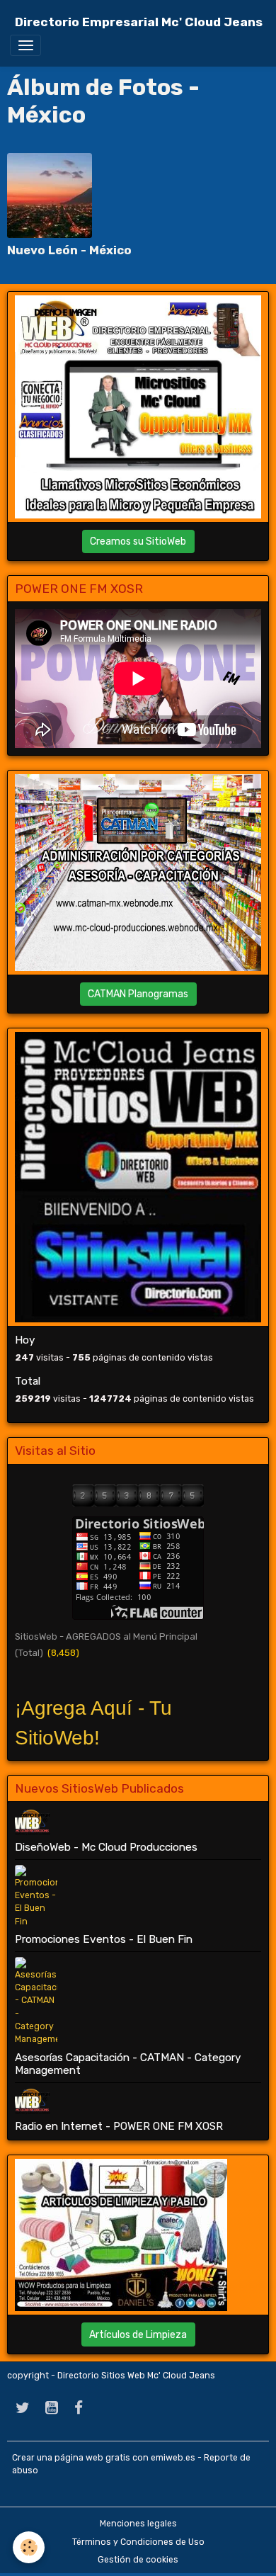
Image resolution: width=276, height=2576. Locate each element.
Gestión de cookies (138, 2560)
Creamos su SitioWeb (138, 541)
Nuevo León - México (69, 250)
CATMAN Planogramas (138, 994)
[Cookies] (29, 2547)
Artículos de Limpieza (138, 2335)
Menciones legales (138, 2524)
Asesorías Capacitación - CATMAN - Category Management (128, 2064)
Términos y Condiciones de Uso (138, 2542)
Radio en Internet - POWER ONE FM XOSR (119, 2126)
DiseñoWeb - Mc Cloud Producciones (106, 1847)
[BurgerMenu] (25, 45)
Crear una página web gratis (71, 2458)
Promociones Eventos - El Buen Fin (104, 1939)
